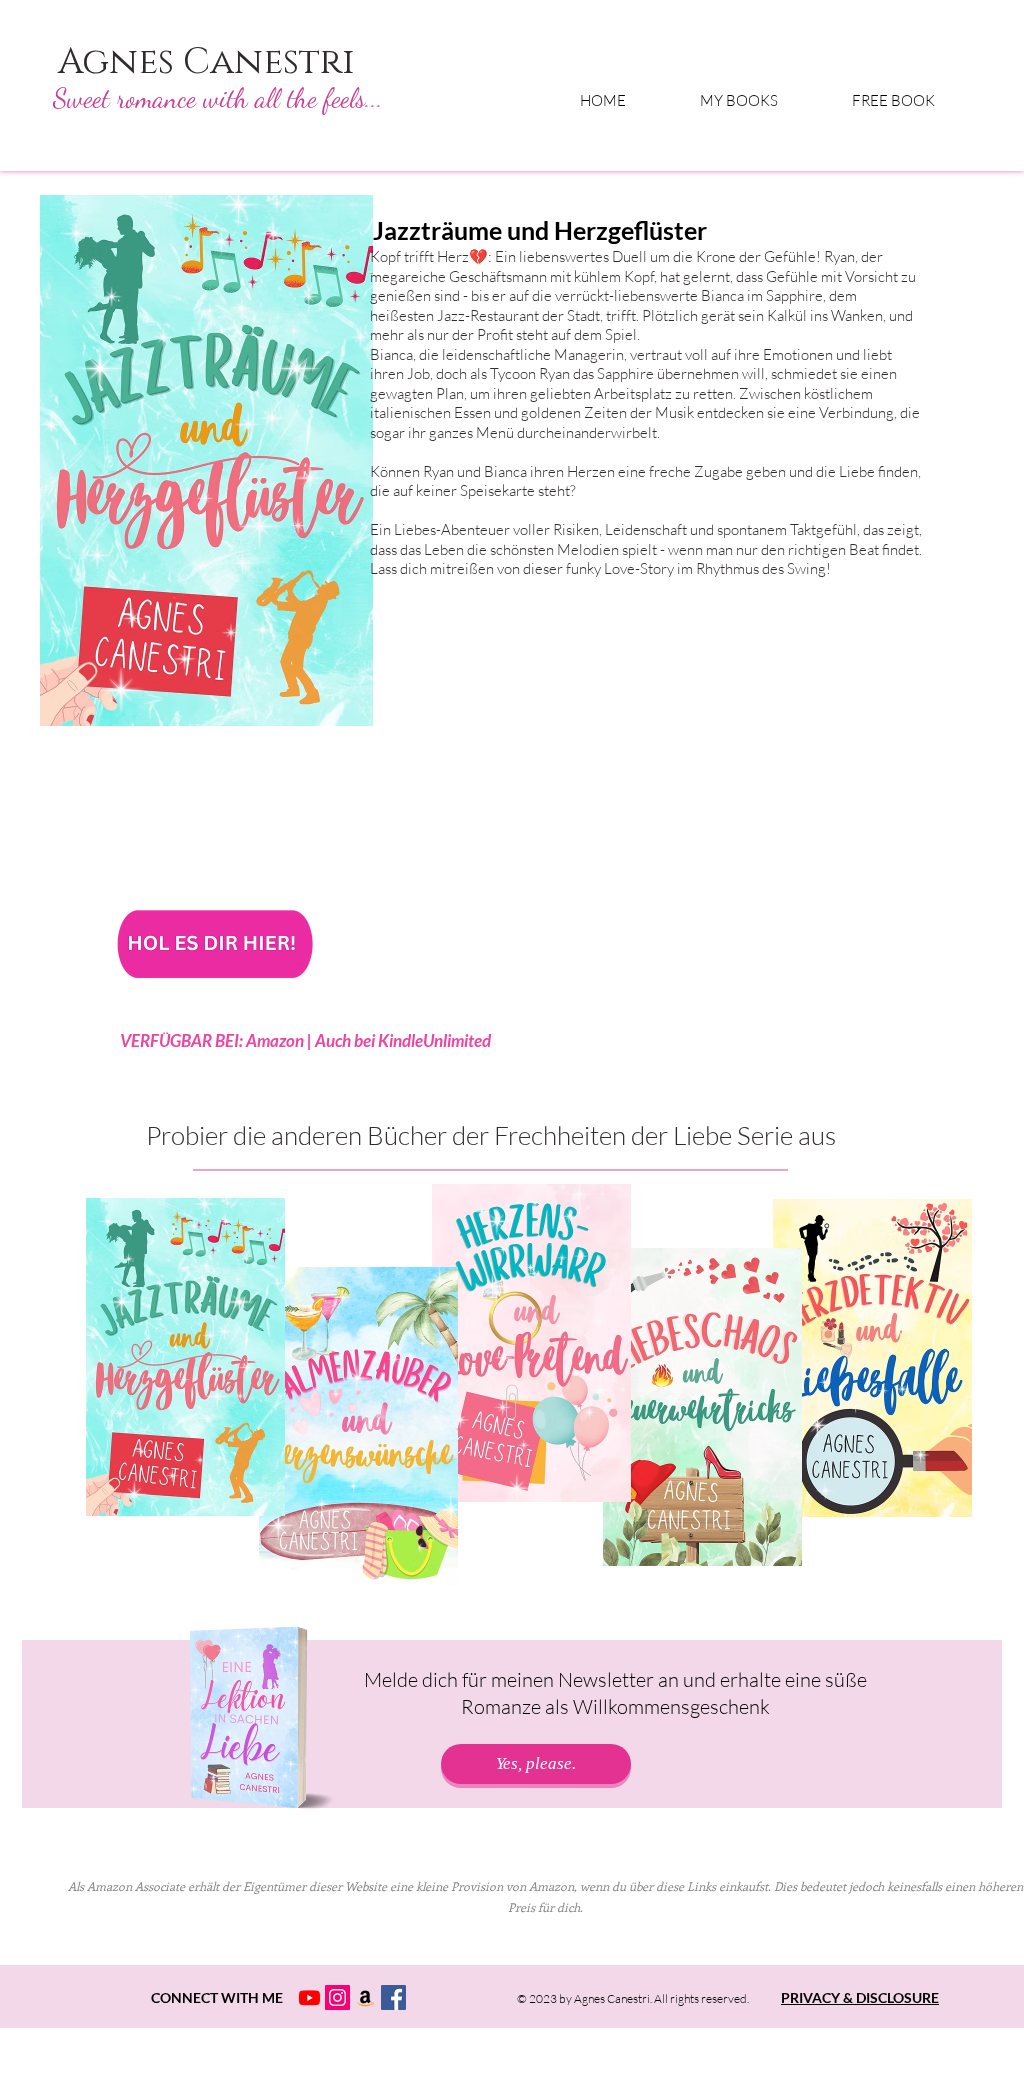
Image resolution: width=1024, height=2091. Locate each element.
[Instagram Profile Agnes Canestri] (337, 1997)
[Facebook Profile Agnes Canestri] (393, 1997)
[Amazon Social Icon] (365, 1997)
